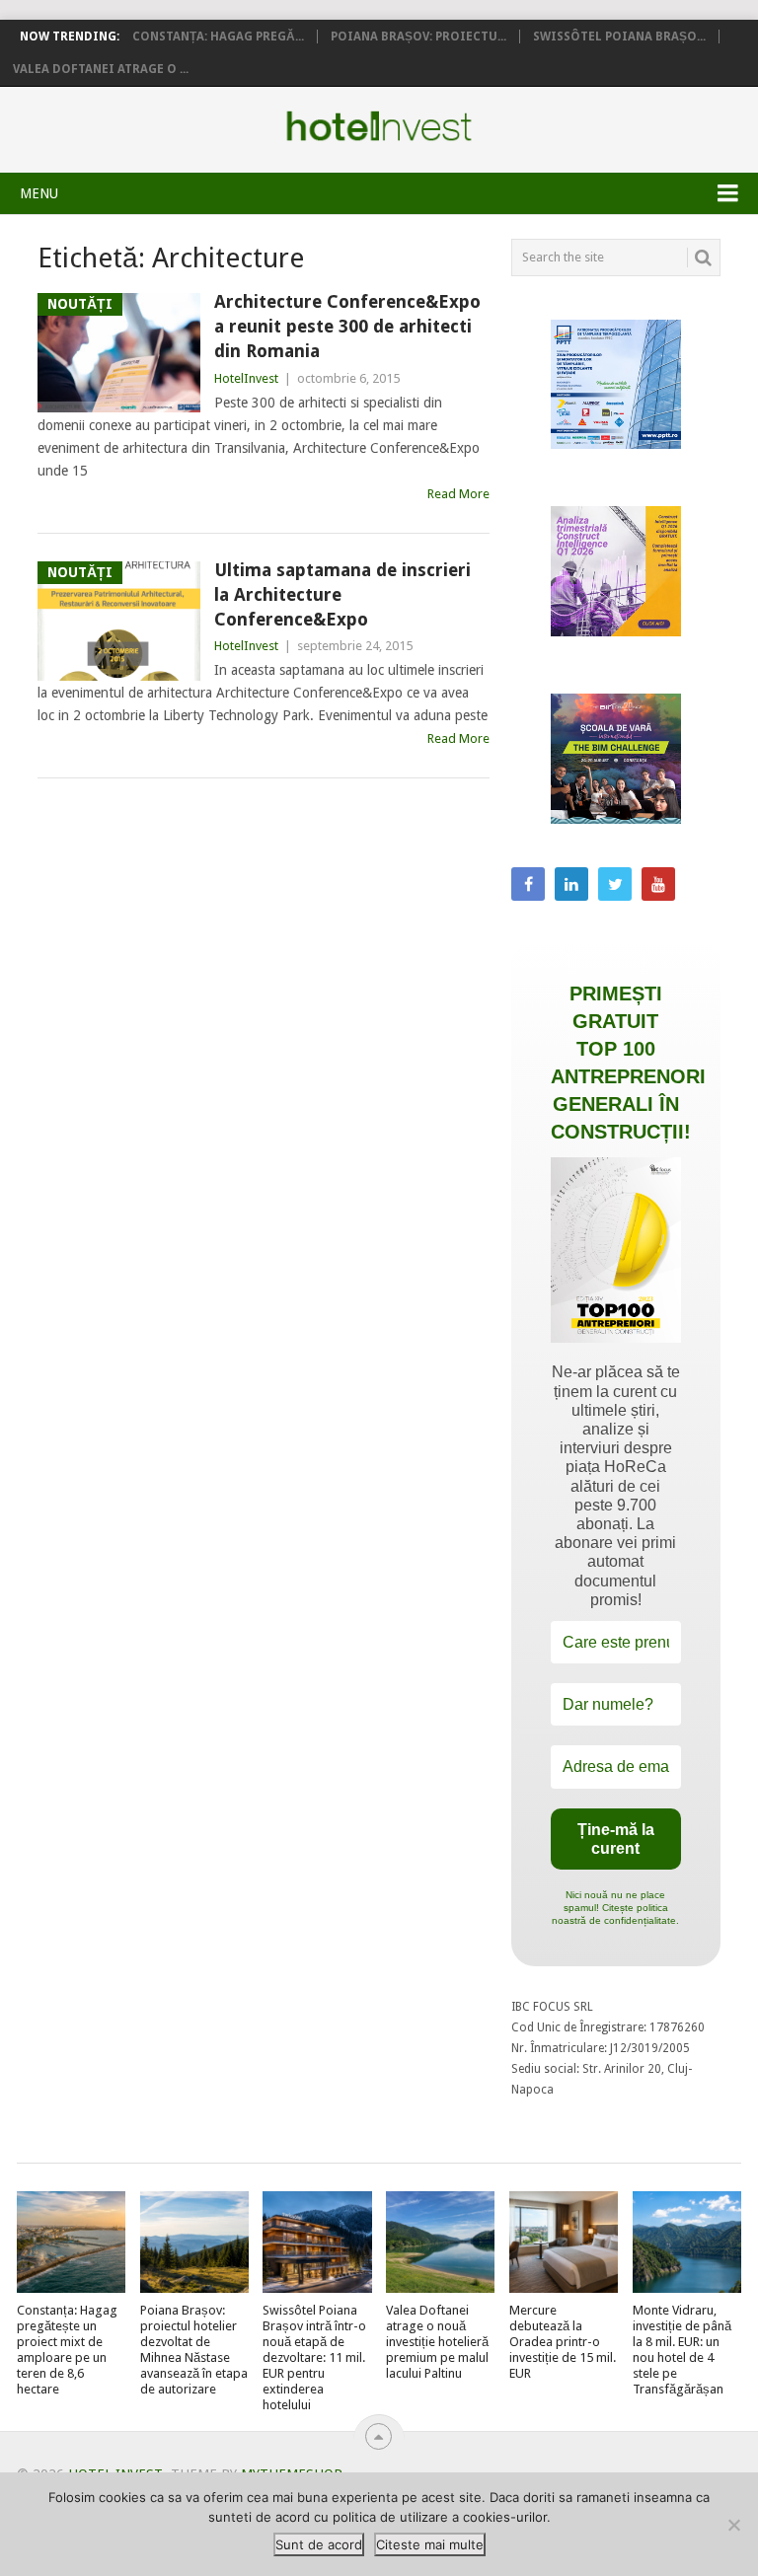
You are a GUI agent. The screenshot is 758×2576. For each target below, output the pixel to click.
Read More (458, 494)
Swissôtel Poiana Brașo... (619, 37)
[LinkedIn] (571, 884)
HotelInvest (246, 378)
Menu (39, 193)
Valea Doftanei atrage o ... (101, 69)
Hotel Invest (379, 126)
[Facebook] (528, 884)
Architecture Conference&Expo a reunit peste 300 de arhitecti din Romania (347, 326)
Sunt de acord (319, 2544)
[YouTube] (658, 884)
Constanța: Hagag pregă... (218, 37)
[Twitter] (615, 884)
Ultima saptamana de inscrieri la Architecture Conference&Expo (342, 594)
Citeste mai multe (430, 2544)
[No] (733, 2525)
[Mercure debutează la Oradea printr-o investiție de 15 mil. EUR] (564, 2242)
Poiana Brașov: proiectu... (418, 37)
